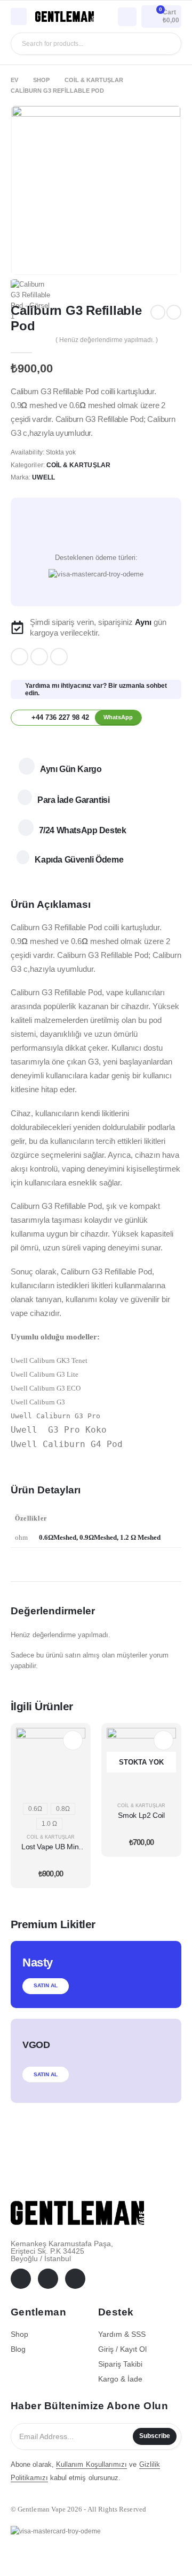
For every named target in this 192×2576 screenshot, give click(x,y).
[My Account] (127, 16)
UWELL (43, 477)
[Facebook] (19, 657)
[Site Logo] (65, 17)
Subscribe (155, 2436)
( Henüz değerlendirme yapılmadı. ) (107, 340)
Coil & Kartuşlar (78, 465)
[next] (174, 312)
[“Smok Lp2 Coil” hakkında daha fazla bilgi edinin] (163, 1740)
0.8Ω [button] (63, 1809)
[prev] (158, 312)
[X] (39, 657)
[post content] (51, 1762)
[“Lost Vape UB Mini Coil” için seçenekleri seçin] (73, 1740)
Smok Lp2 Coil (141, 1815)
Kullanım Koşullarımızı (91, 2464)
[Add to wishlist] (96, 532)
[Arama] (165, 44)
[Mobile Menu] (19, 17)
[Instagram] (59, 657)
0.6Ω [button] (35, 1809)
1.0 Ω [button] (49, 1824)
